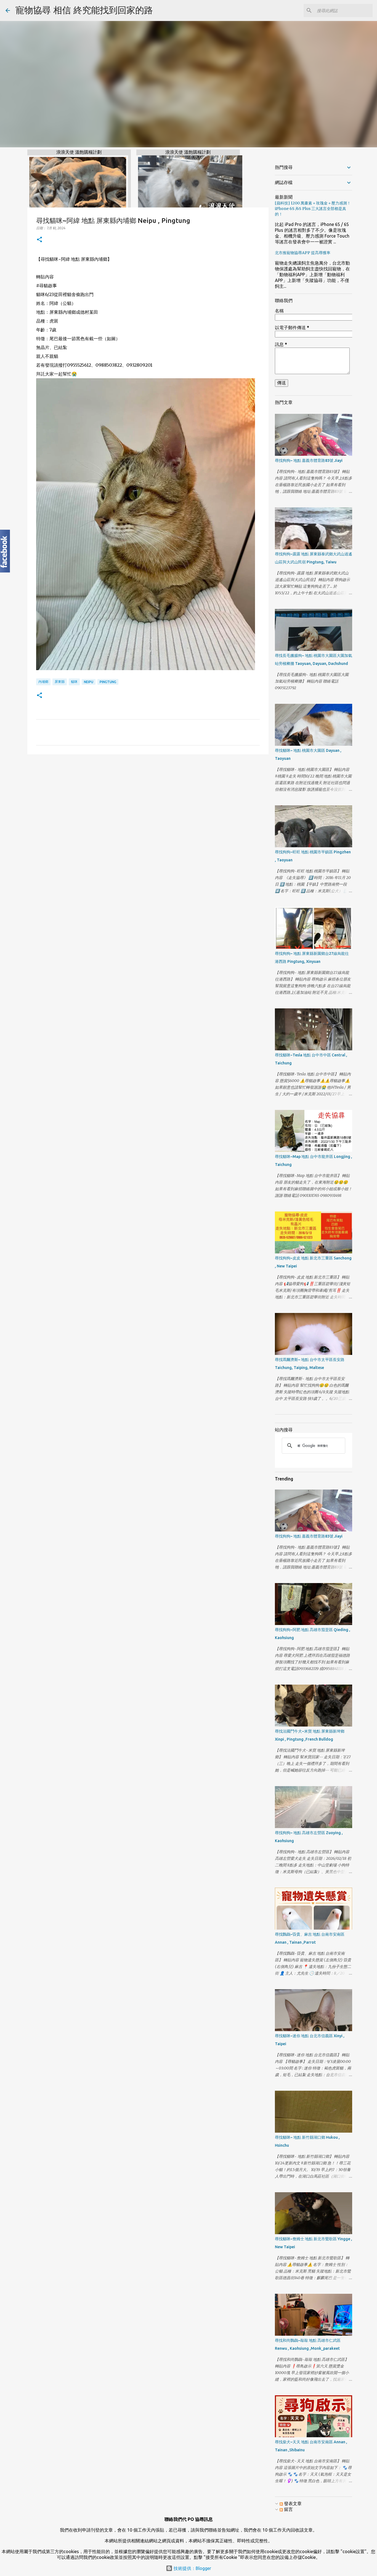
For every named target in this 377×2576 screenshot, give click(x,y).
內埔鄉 (43, 682)
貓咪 (74, 682)
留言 (288, 2509)
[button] (39, 240)
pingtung (108, 682)
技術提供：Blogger (192, 2568)
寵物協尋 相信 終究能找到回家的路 (84, 10)
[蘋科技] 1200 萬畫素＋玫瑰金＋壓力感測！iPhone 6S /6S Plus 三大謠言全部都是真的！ (313, 209)
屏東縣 (60, 682)
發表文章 (292, 2503)
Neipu (89, 682)
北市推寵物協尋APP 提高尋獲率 (303, 253)
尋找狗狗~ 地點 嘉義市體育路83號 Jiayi (309, 460)
